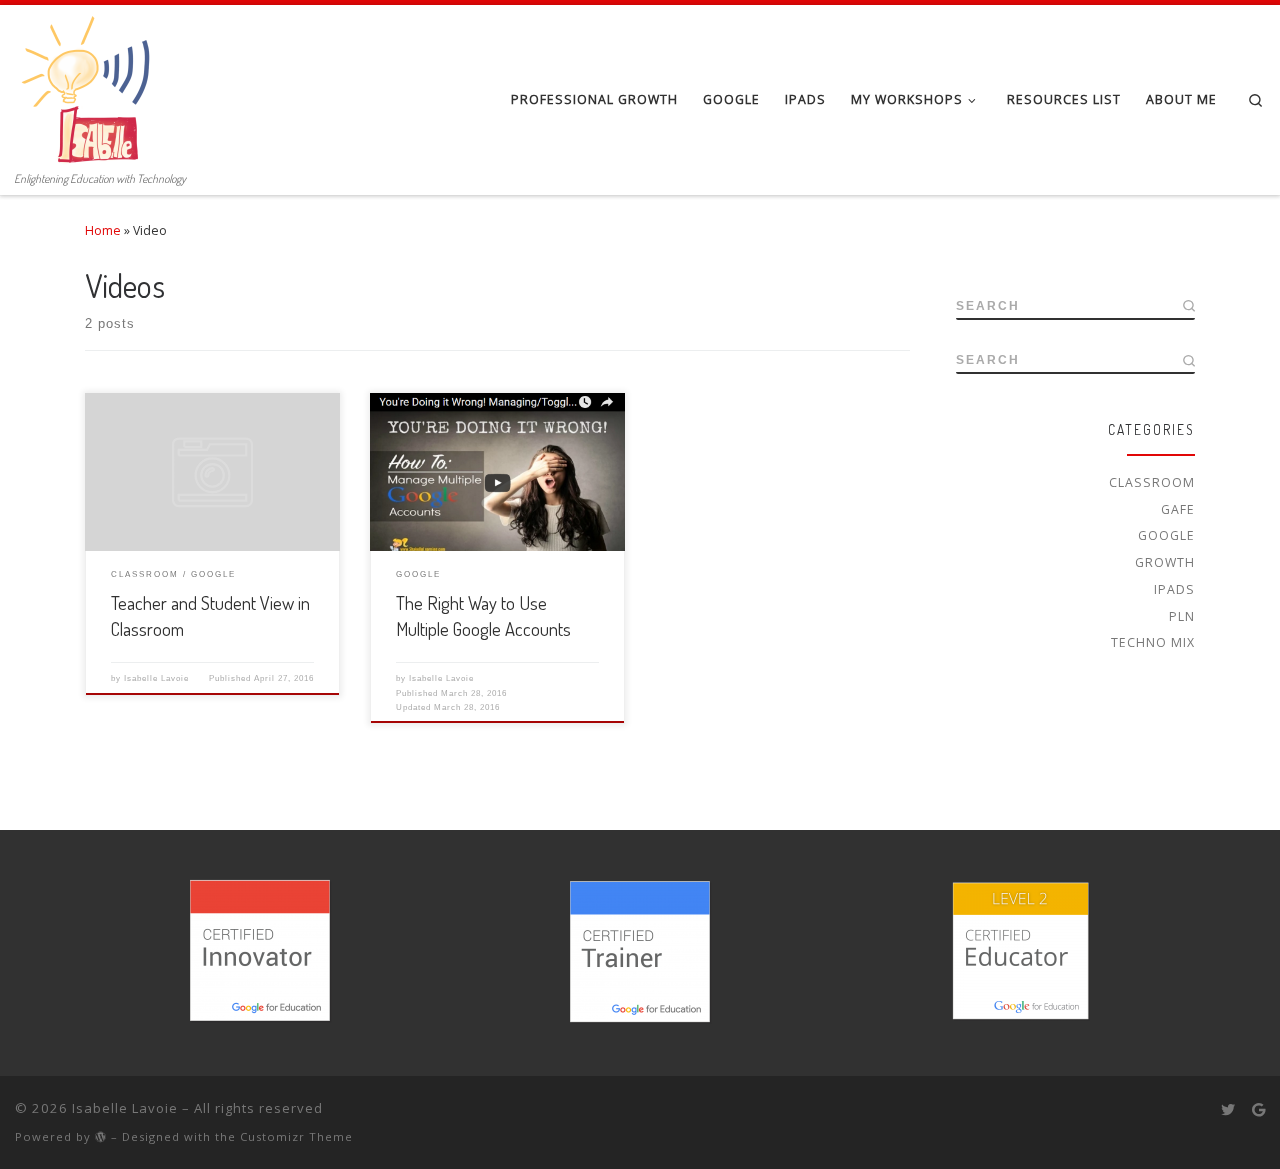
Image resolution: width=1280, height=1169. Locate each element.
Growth (1165, 562)
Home (103, 230)
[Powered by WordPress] (101, 1136)
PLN (1182, 616)
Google (1166, 535)
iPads (1174, 589)
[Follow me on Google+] (1258, 1110)
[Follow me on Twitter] (1228, 1110)
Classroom (1152, 482)
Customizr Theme (296, 1136)
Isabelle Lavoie (156, 678)
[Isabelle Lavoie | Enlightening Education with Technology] (90, 84)
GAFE (1178, 509)
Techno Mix (1153, 642)
